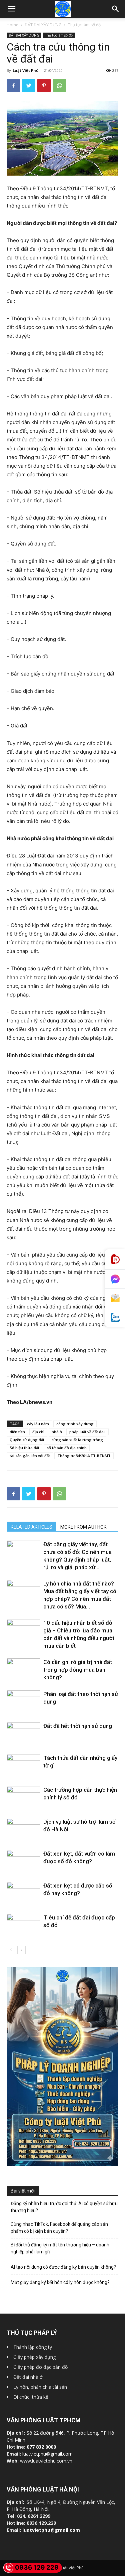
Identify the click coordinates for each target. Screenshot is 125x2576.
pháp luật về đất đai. (87, 1432)
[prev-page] (11, 1950)
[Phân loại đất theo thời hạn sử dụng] (23, 1702)
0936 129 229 (37, 2568)
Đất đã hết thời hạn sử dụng (78, 1726)
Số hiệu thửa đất (24, 1448)
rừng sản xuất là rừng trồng (77, 1440)
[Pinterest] (44, 85)
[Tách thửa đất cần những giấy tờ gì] (23, 1766)
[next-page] (21, 1950)
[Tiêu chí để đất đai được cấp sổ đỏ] (23, 1925)
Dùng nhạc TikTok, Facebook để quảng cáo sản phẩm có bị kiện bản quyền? (59, 2228)
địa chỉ (38, 1432)
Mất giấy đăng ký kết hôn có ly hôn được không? (60, 2282)
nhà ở (57, 1432)
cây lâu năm (38, 1424)
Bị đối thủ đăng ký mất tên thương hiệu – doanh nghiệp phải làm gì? (60, 2248)
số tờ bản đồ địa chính (67, 1448)
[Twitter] (29, 85)
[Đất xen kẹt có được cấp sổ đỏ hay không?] (23, 1893)
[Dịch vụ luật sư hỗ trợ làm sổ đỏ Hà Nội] (23, 1829)
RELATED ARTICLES (31, 1527)
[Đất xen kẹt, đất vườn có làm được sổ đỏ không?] (23, 1861)
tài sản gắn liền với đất (30, 1456)
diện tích (17, 1432)
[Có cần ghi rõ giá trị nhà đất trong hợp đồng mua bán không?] (23, 1670)
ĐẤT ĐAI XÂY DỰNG (43, 25)
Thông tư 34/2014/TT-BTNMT (84, 1456)
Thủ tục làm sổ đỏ (84, 25)
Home (12, 25)
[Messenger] (115, 1279)
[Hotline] (115, 1259)
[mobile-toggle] (11, 9)
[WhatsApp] (59, 85)
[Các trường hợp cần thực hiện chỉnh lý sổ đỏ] (23, 1798)
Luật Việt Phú (26, 70)
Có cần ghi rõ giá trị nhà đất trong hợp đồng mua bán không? (78, 1670)
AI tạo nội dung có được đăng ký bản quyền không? (63, 2267)
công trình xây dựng (75, 1424)
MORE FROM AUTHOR (83, 1527)
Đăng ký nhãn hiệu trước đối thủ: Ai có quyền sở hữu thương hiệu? (64, 2207)
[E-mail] (115, 1298)
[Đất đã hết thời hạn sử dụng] (23, 1734)
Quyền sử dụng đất (27, 1440)
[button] (116, 9)
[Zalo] (115, 1318)
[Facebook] (13, 85)
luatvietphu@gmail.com (47, 2454)
